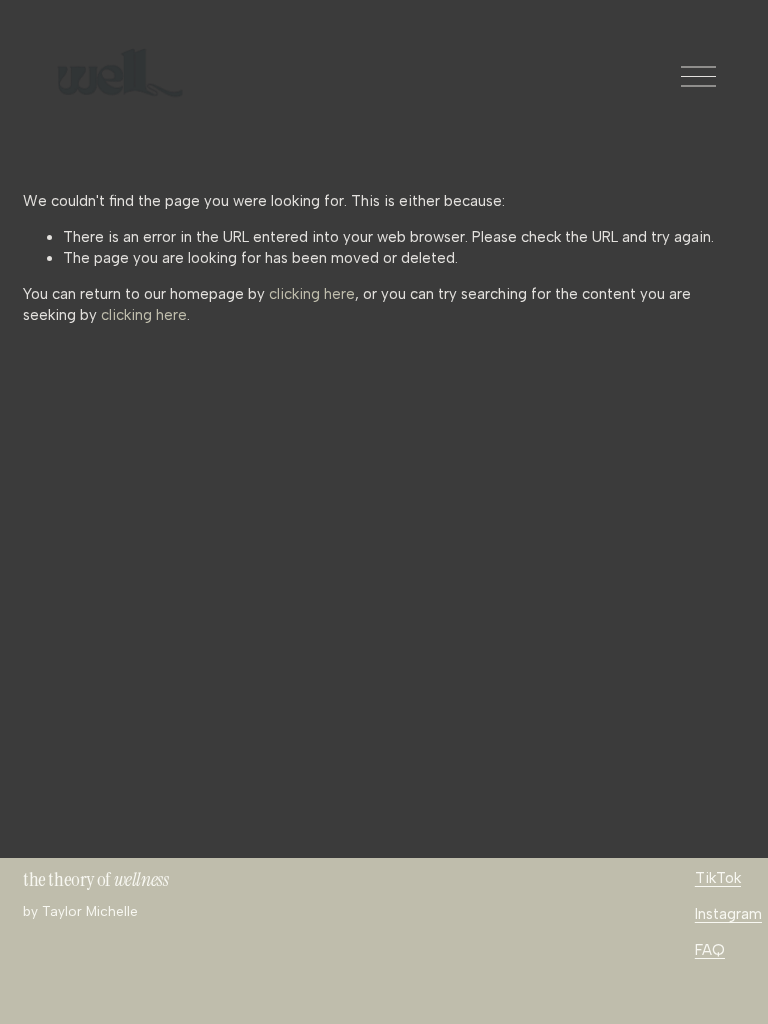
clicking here (312, 294)
